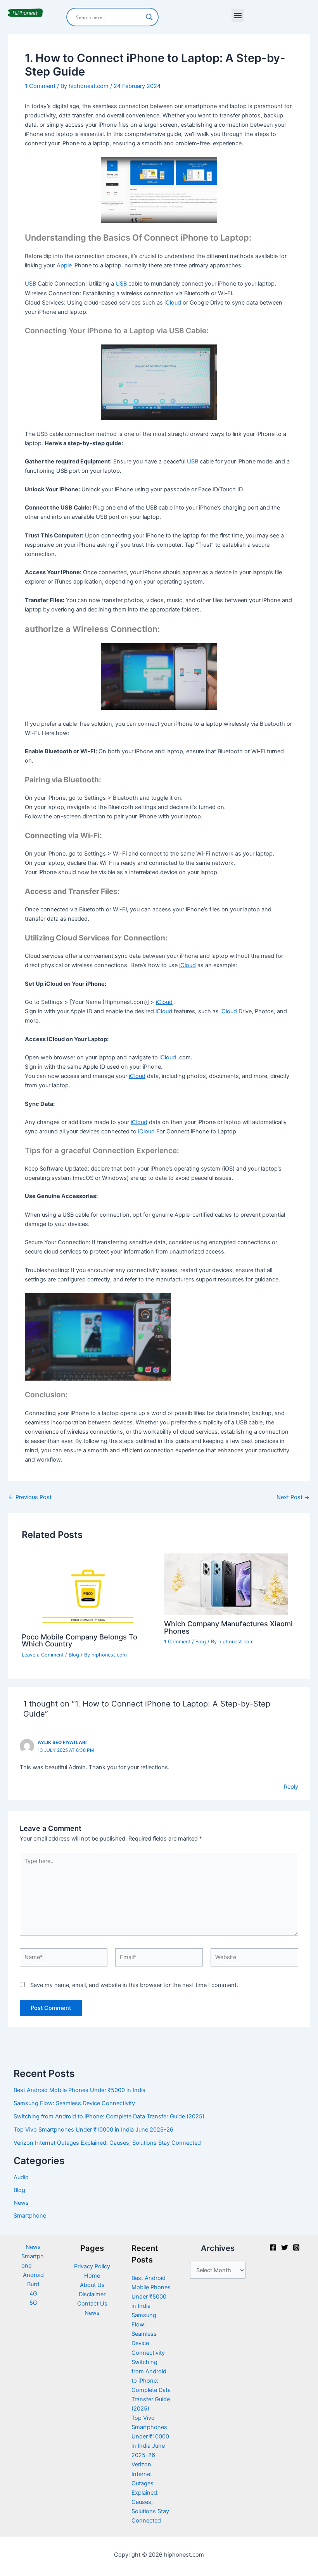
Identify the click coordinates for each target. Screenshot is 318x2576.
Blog (74, 1655)
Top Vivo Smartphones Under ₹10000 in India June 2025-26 (93, 2130)
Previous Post (30, 1497)
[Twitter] (285, 2247)
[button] (238, 15)
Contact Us (92, 2304)
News (21, 2203)
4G (33, 2294)
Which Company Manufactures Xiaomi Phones (228, 1627)
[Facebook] (273, 2247)
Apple (64, 265)
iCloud (173, 303)
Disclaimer (92, 2294)
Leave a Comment (43, 1655)
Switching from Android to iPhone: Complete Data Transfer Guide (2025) (109, 2116)
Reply (291, 1787)
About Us (92, 2285)
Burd (33, 2284)
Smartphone (30, 2216)
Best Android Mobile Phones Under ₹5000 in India (79, 2090)
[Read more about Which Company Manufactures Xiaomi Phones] (226, 1584)
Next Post (293, 1497)
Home (92, 2276)
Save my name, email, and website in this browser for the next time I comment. (134, 1985)
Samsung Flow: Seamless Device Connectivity (74, 2103)
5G (33, 2303)
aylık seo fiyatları (62, 1743)
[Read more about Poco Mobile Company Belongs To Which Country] (88, 1590)
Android (33, 2275)
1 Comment (40, 86)
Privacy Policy (92, 2266)
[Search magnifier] (149, 17)
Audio (21, 2177)
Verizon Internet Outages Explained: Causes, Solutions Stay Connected (107, 2143)
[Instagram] (296, 2247)
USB (30, 284)
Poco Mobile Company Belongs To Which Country (79, 1640)
